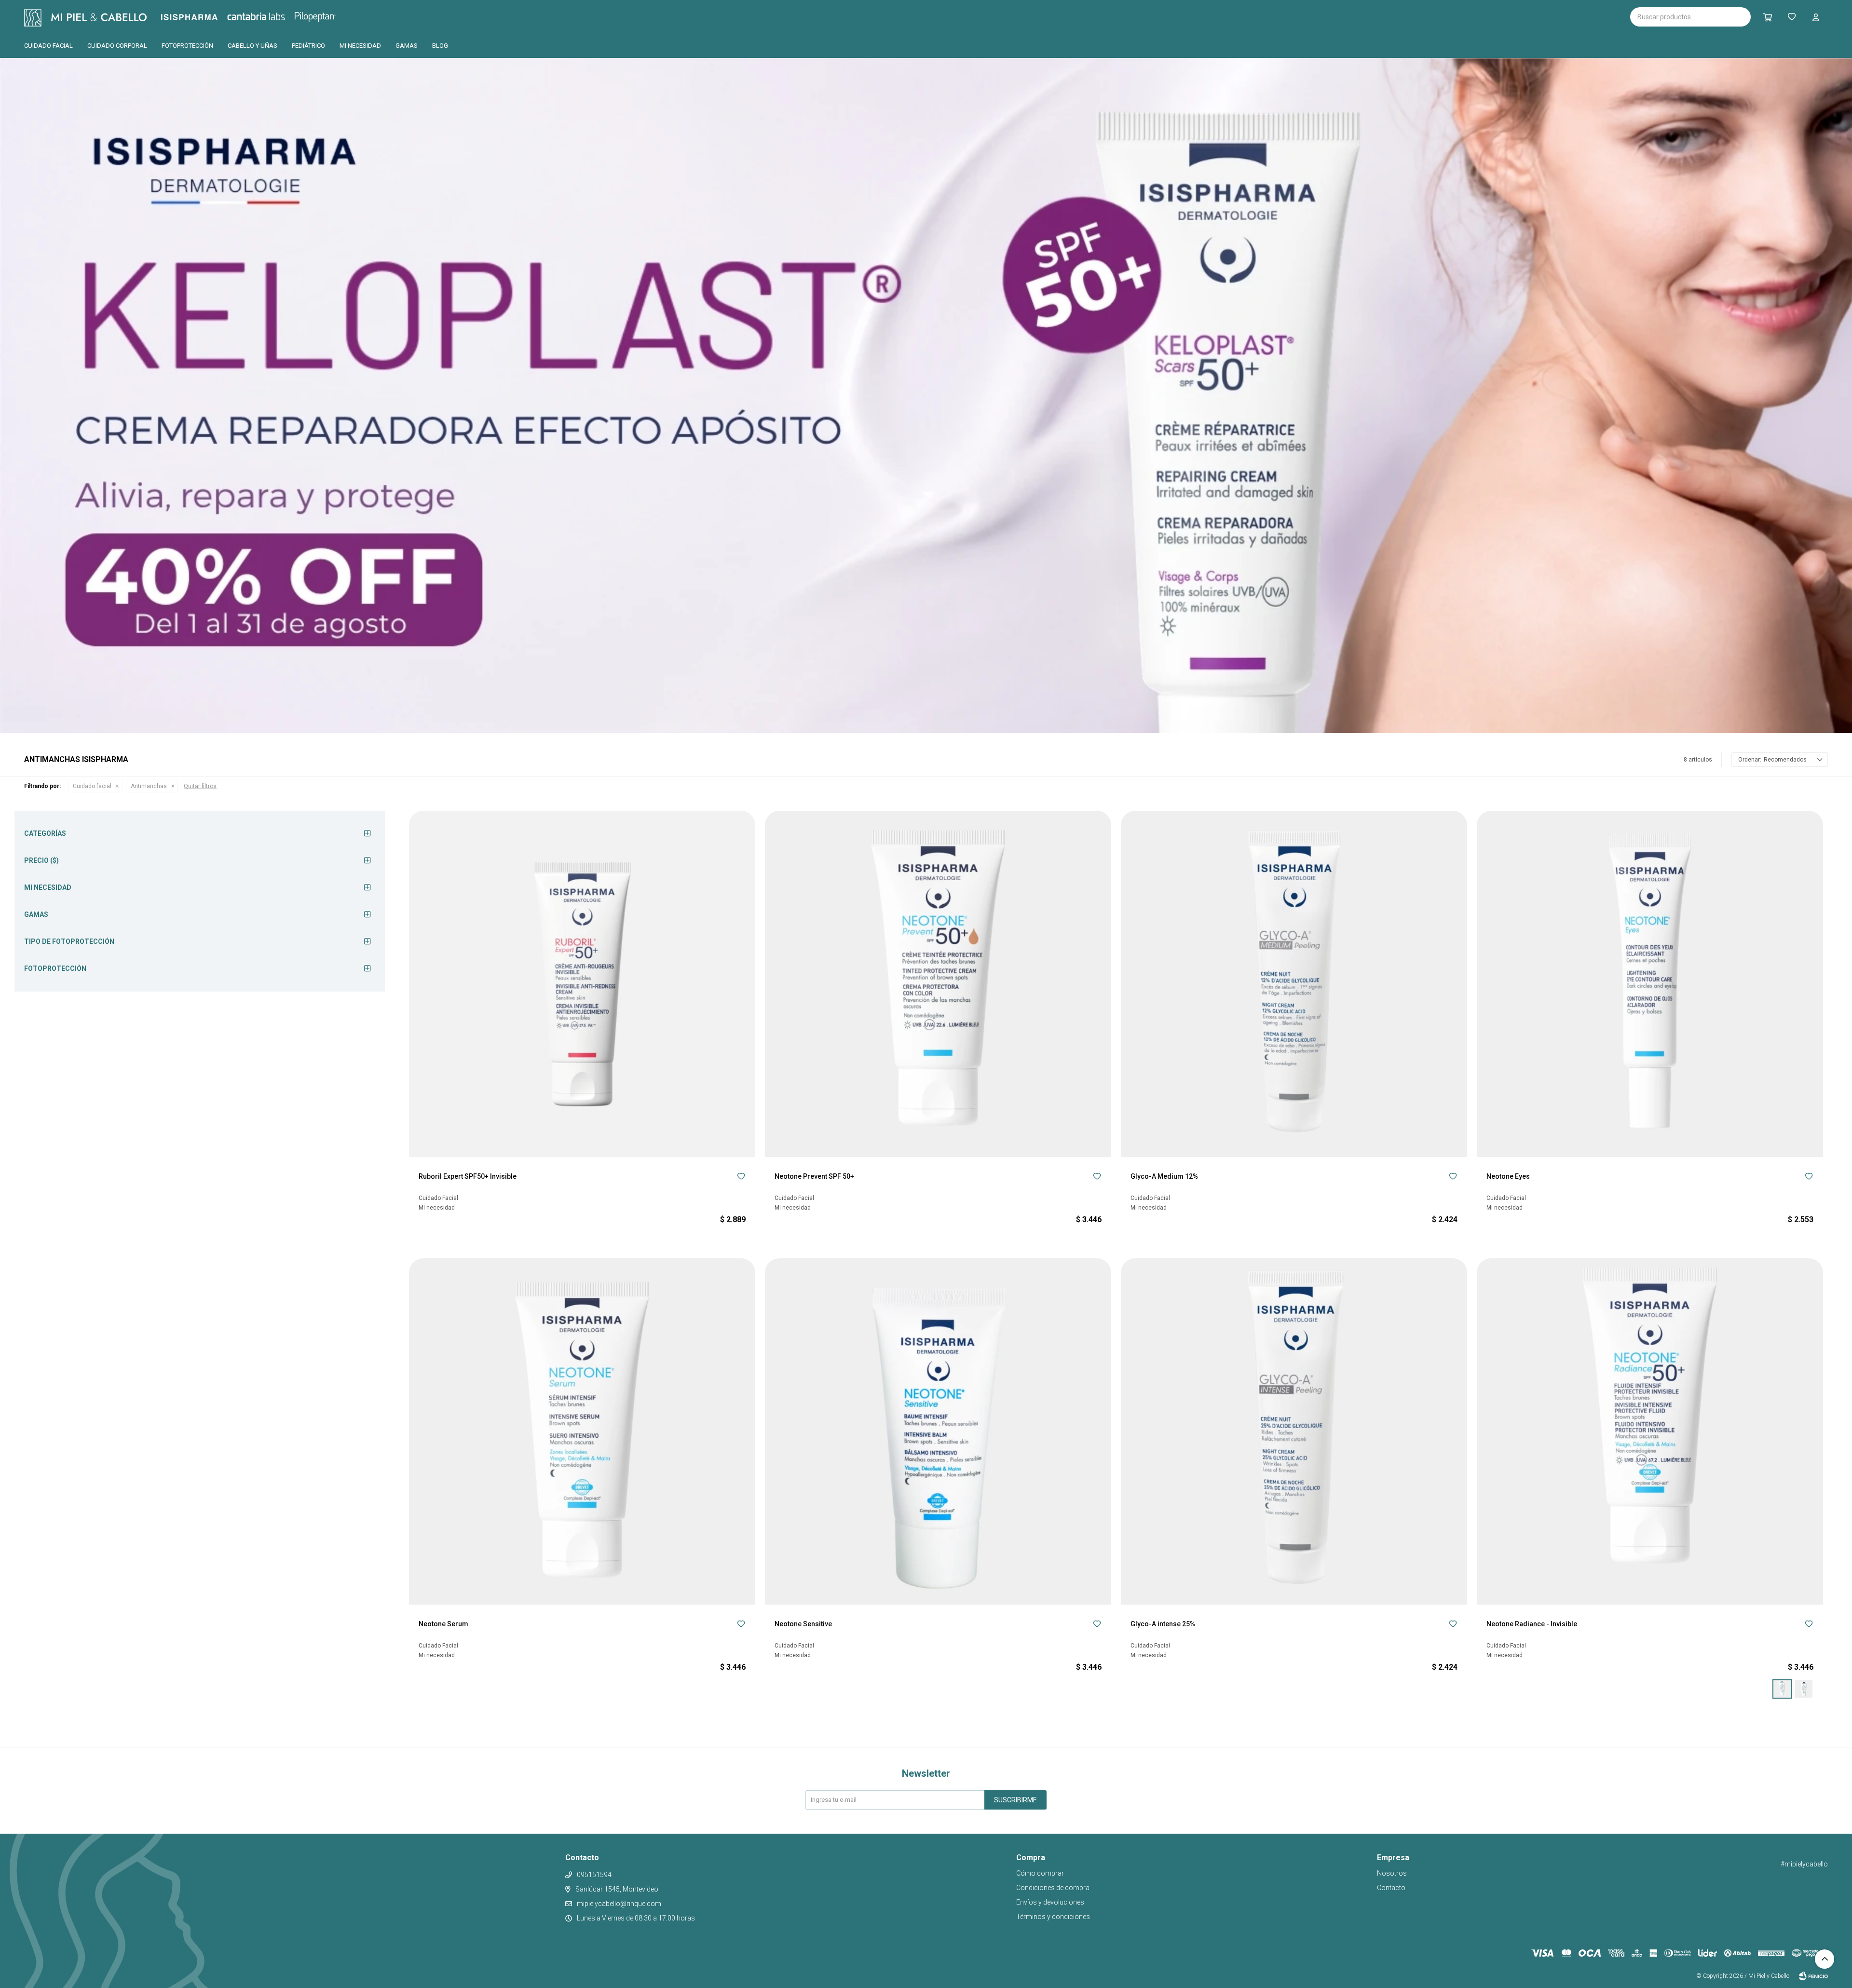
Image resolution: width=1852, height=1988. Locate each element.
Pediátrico (308, 46)
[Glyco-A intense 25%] (1294, 1431)
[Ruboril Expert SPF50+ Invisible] (582, 984)
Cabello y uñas (252, 46)
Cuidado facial (48, 46)
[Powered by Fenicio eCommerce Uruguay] (1813, 1976)
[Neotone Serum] (582, 1431)
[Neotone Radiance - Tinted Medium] (1804, 1689)
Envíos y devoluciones (1050, 1902)
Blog (440, 46)
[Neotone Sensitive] (938, 1431)
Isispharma (203, 17)
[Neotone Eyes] (1650, 984)
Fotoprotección (187, 46)
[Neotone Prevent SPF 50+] (938, 984)
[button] (1768, 17)
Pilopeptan (322, 15)
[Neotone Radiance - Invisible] (1650, 1431)
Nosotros (1392, 1873)
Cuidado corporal (117, 46)
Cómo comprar (1040, 1873)
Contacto (1391, 1888)
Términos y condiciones (1053, 1917)
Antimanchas (149, 786)
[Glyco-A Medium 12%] (1294, 984)
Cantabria (272, 16)
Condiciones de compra (1053, 1888)
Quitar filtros (200, 786)
